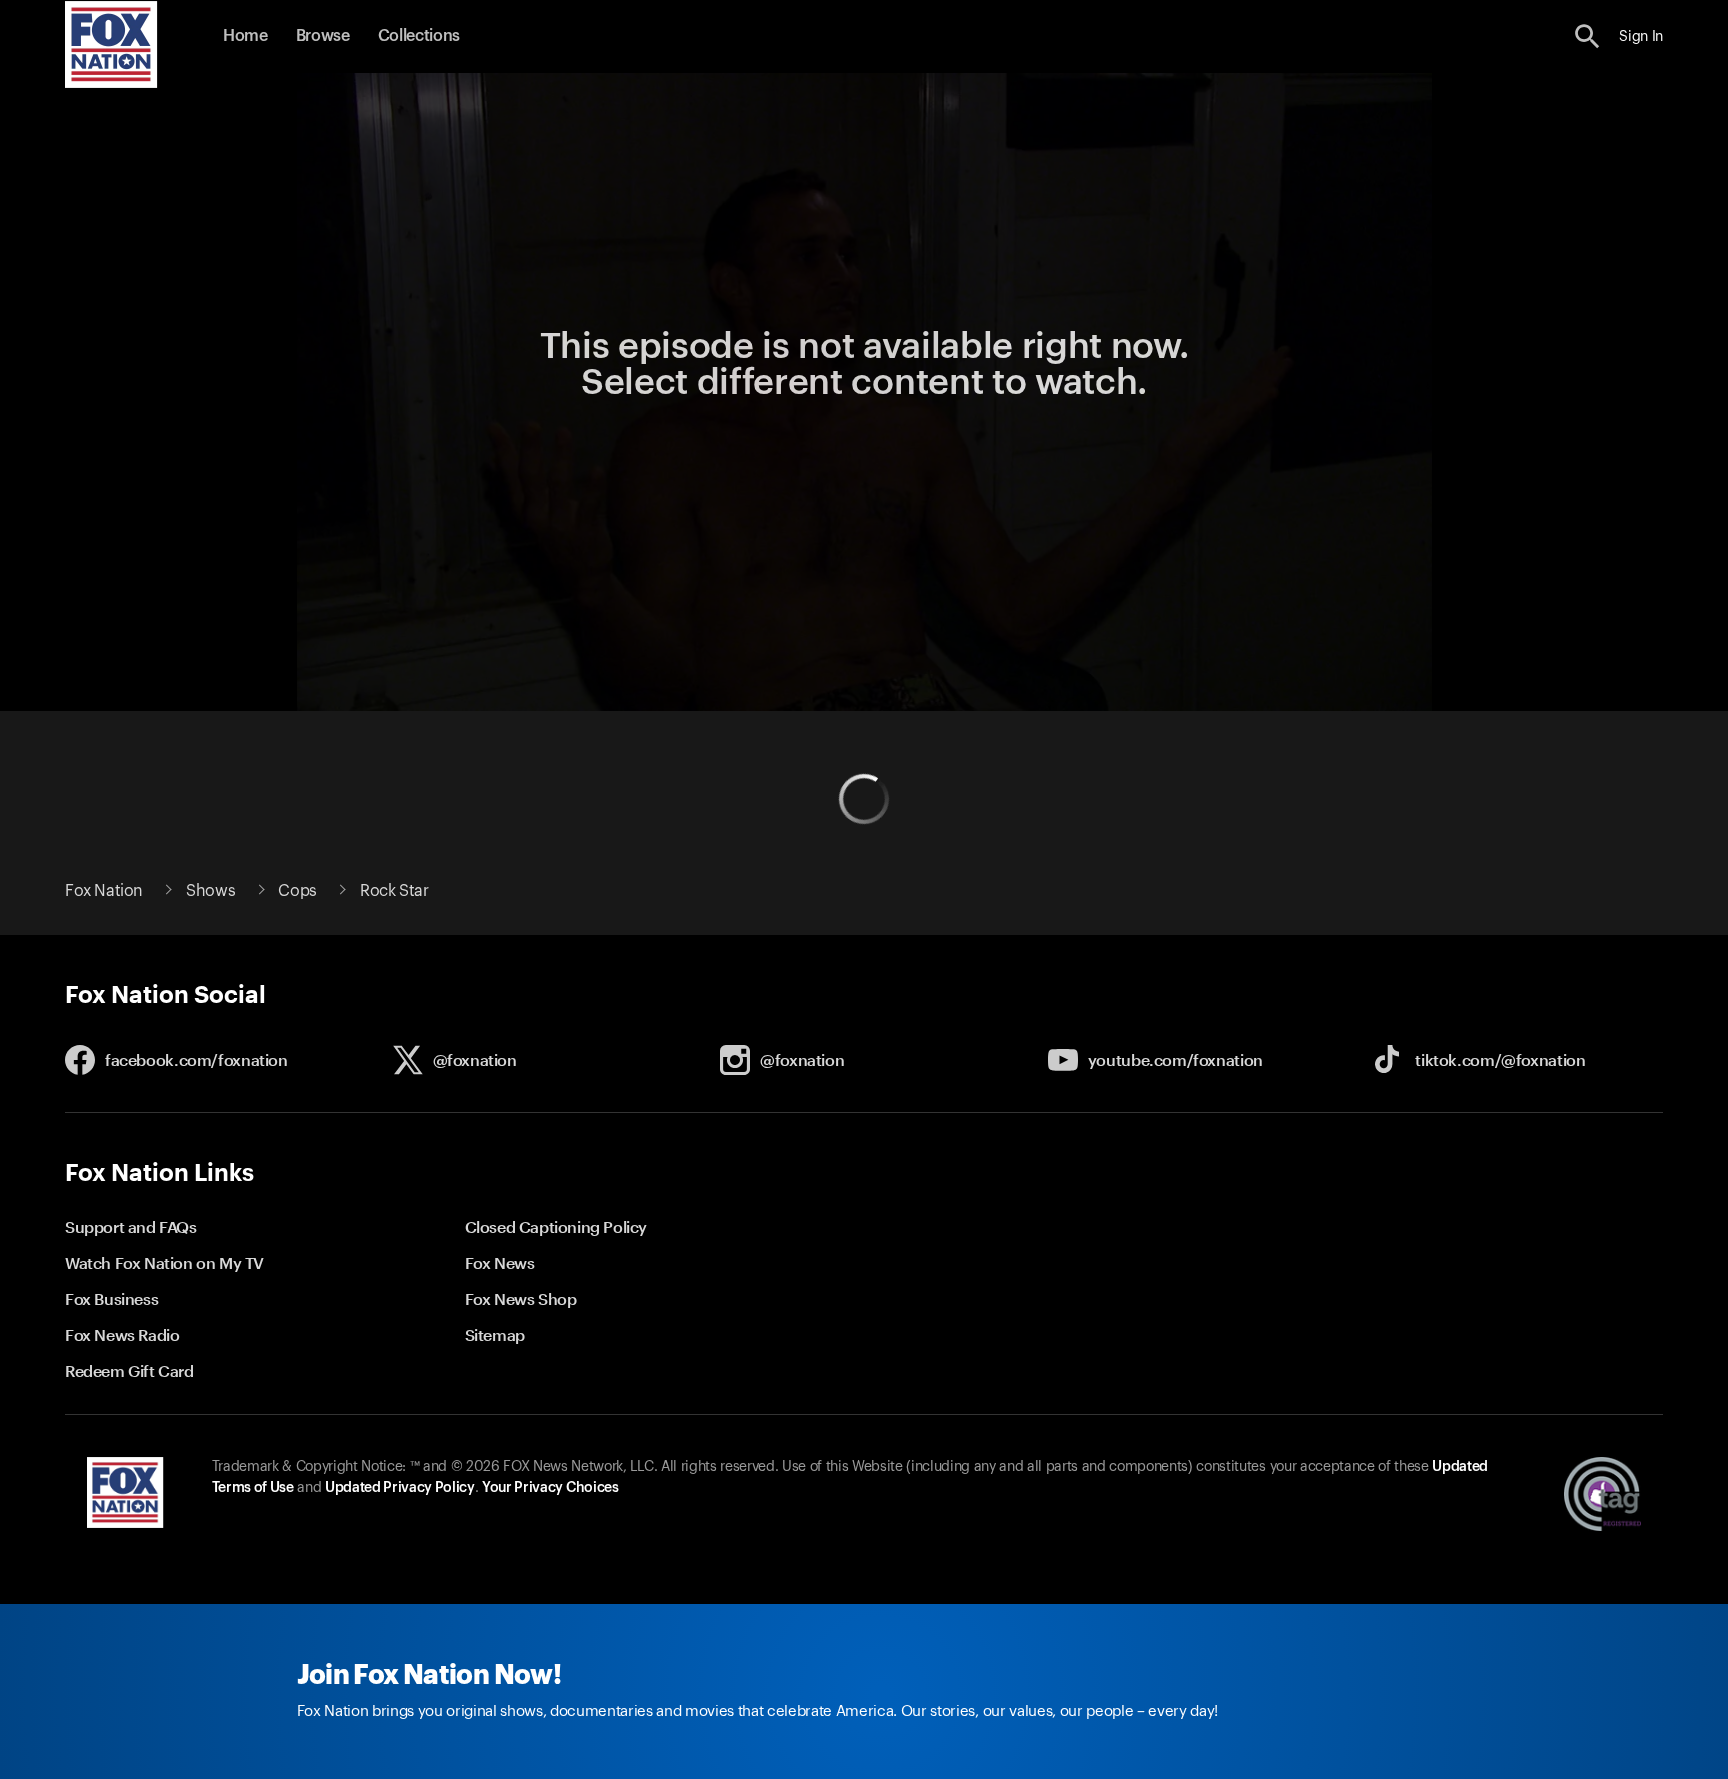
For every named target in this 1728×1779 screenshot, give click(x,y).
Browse (323, 36)
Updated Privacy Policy (400, 1488)
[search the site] (1587, 36)
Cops (297, 891)
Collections (419, 36)
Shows (210, 891)
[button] (1587, 36)
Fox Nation (104, 891)
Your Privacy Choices (550, 1488)
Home (245, 36)
